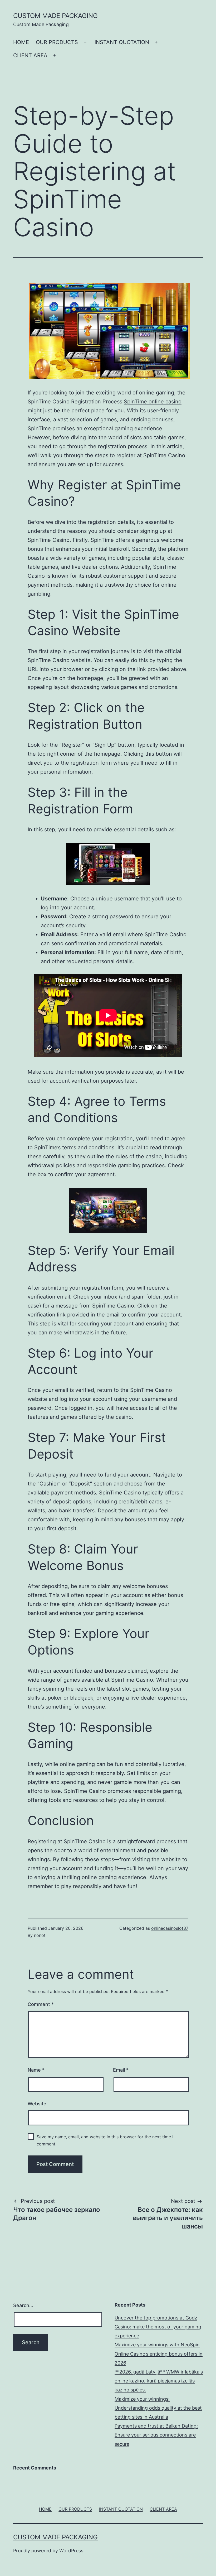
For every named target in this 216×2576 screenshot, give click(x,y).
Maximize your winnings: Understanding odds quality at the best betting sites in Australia (158, 2408)
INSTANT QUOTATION (122, 42)
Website (37, 2104)
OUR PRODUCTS (57, 42)
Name (36, 2070)
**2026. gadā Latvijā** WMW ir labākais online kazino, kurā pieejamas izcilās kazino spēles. (159, 2381)
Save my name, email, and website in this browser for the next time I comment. (105, 2140)
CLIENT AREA (30, 55)
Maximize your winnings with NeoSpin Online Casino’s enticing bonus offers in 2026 (159, 2354)
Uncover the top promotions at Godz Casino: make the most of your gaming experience (158, 2327)
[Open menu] (85, 42)
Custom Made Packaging (55, 16)
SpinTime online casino (153, 402)
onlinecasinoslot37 (170, 1928)
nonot (40, 1935)
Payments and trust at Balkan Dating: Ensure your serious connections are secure (156, 2435)
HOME (21, 42)
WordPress (71, 2551)
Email (121, 2070)
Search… (23, 2305)
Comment (41, 2004)
